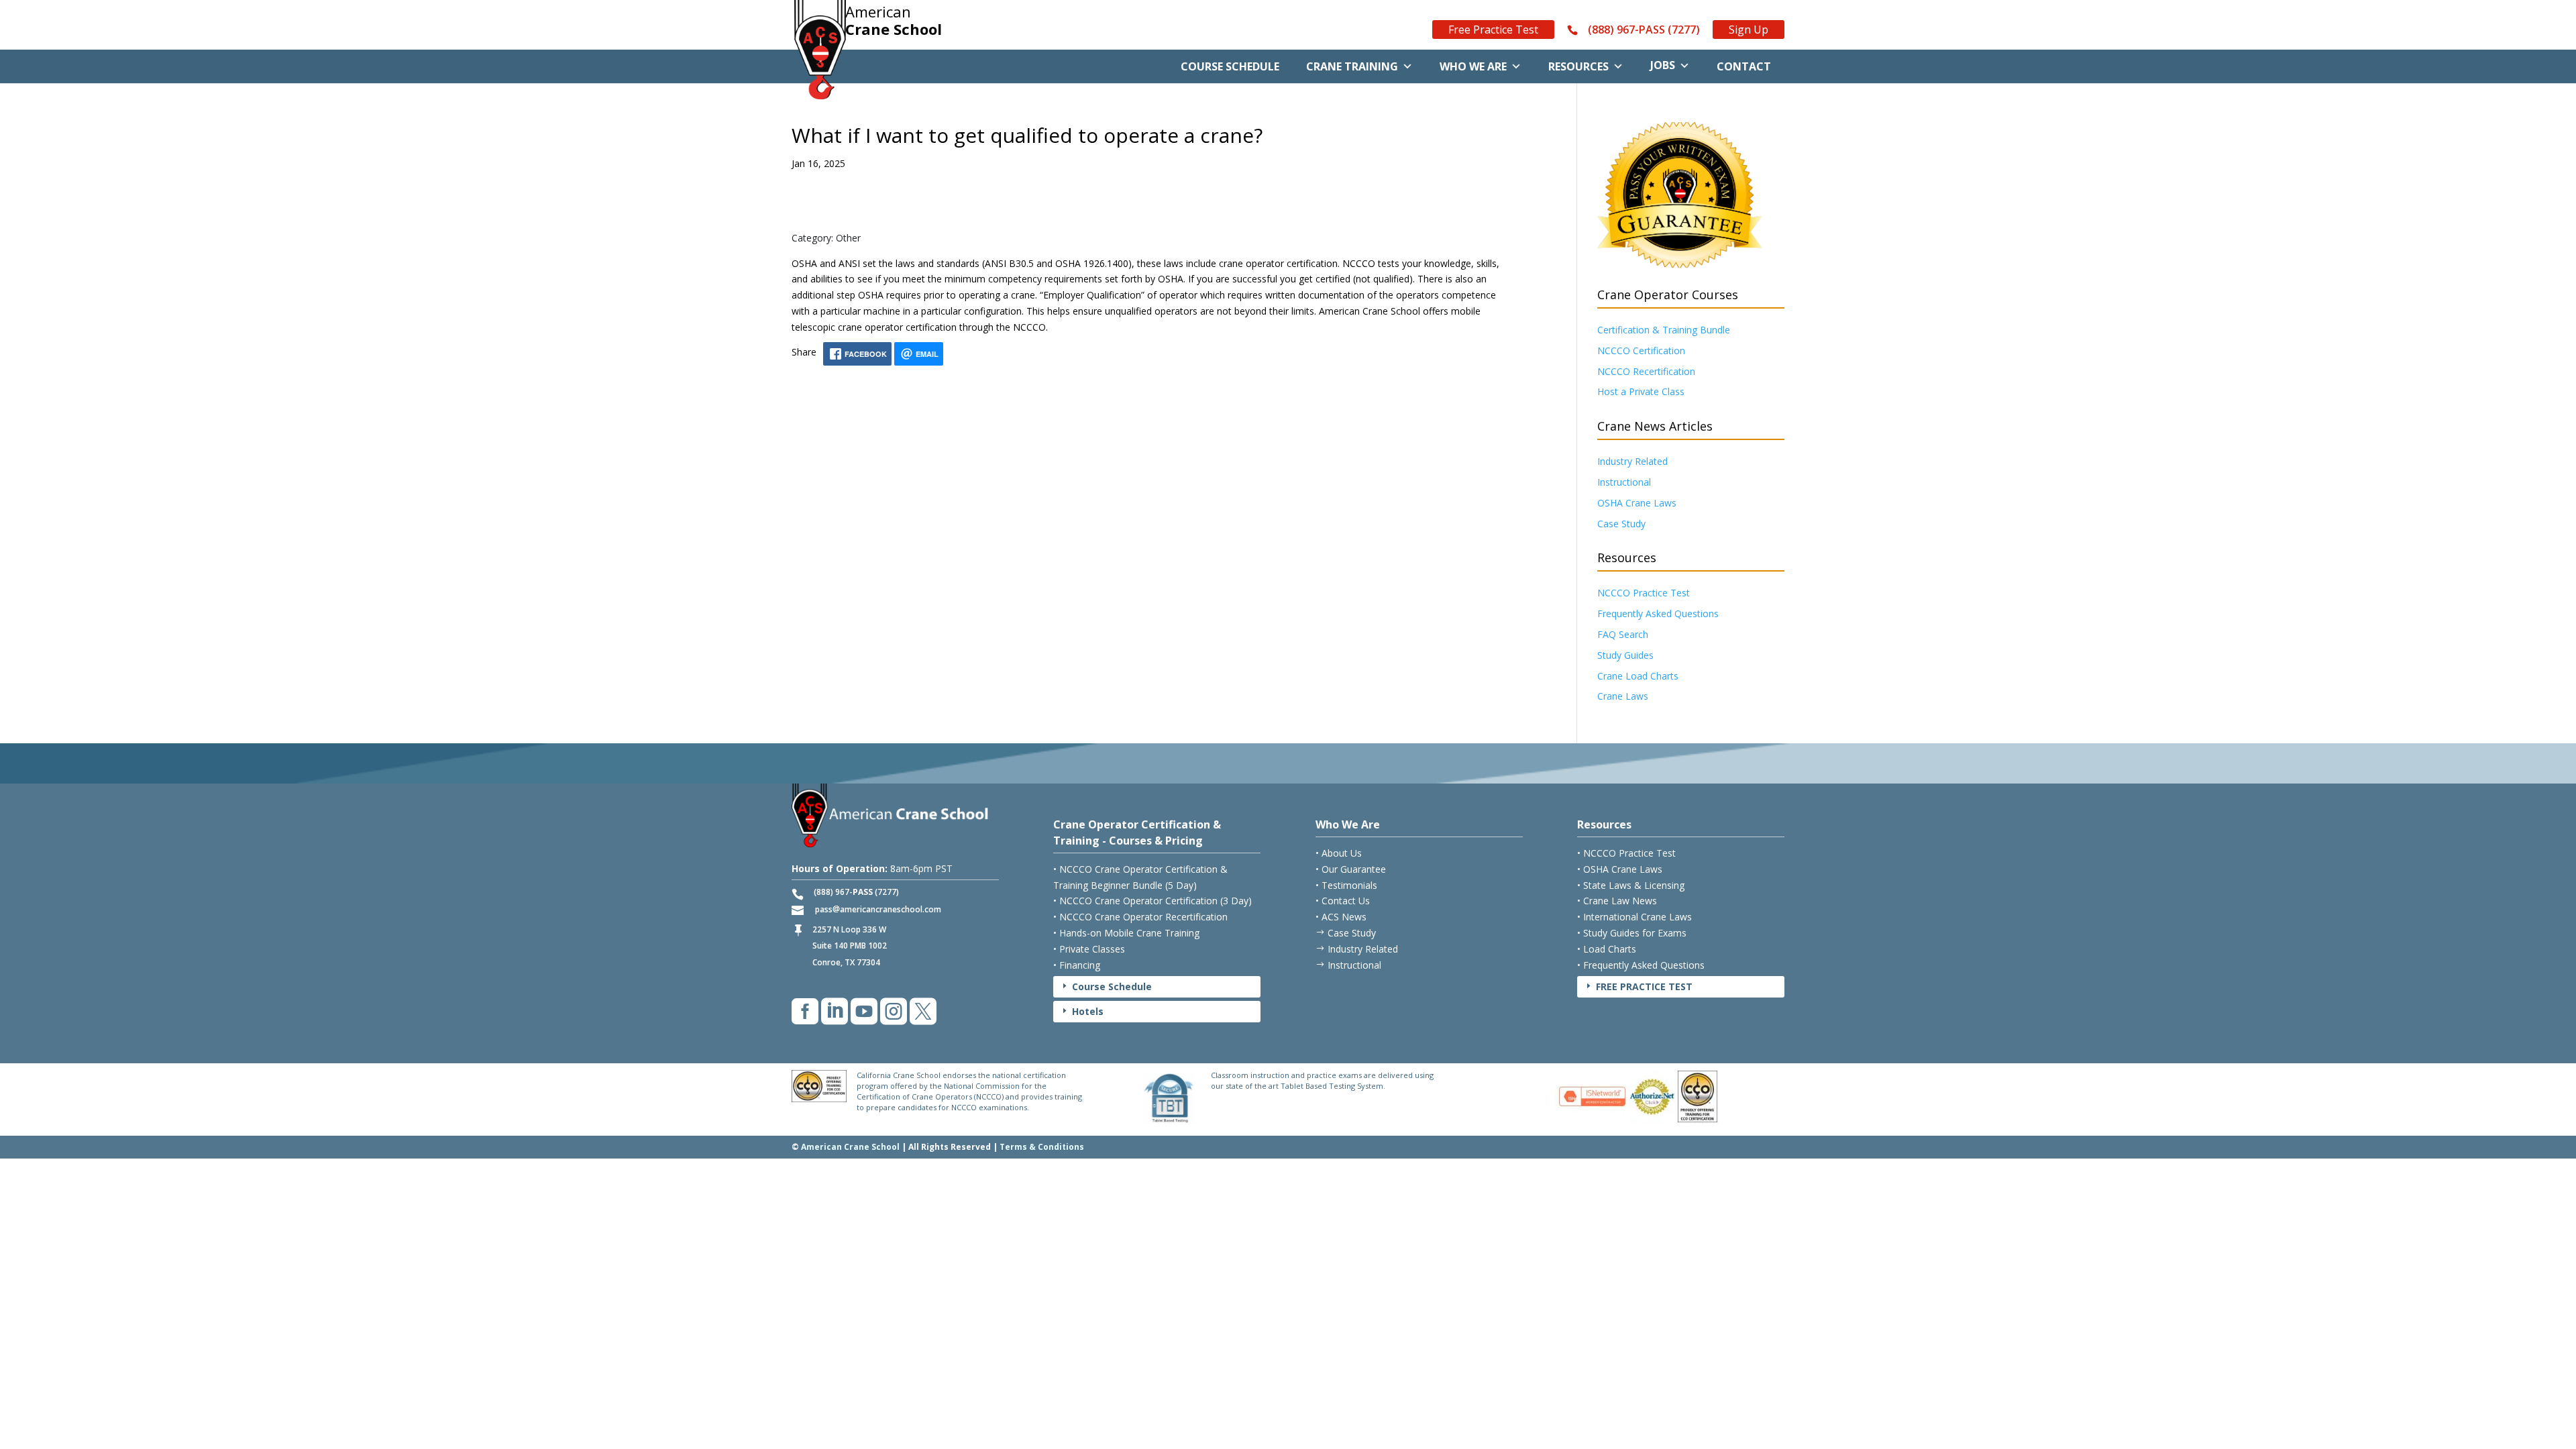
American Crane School (850, 1147)
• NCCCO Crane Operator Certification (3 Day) (1152, 901)
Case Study (1621, 524)
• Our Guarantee (1351, 869)
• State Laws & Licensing (1631, 885)
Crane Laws (1623, 696)
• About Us (1339, 853)
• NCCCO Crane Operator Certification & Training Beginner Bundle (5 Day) (1140, 877)
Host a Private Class (1641, 391)
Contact (1744, 66)
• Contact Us (1343, 901)
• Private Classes (1089, 949)
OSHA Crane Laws (1637, 503)
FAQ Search (1623, 634)
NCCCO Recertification (1646, 371)
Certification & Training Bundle (1664, 330)
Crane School (894, 21)
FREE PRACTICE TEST (1638, 986)
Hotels (1082, 1011)
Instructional (1624, 482)
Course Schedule (1230, 66)
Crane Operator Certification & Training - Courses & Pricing (1137, 833)
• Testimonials (1346, 885)
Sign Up (1749, 30)
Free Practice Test (1493, 30)
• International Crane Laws (1634, 917)
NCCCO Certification (1641, 351)
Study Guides (1625, 655)
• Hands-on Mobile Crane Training (1126, 933)
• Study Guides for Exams (1632, 933)
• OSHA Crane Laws (1620, 869)
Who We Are (1473, 66)
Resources (1578, 66)
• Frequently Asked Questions (1641, 965)
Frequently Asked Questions (1658, 613)
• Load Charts (1607, 949)
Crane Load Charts (1638, 676)
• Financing (1077, 965)
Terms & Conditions (1042, 1147)
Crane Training (1352, 66)
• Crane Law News (1617, 901)
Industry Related (1632, 461)
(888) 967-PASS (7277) (1644, 30)
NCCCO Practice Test (1644, 593)
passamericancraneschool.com (878, 909)
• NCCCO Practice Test (1626, 853)
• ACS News (1341, 917)
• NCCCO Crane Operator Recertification (1140, 917)
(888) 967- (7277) (856, 892)
